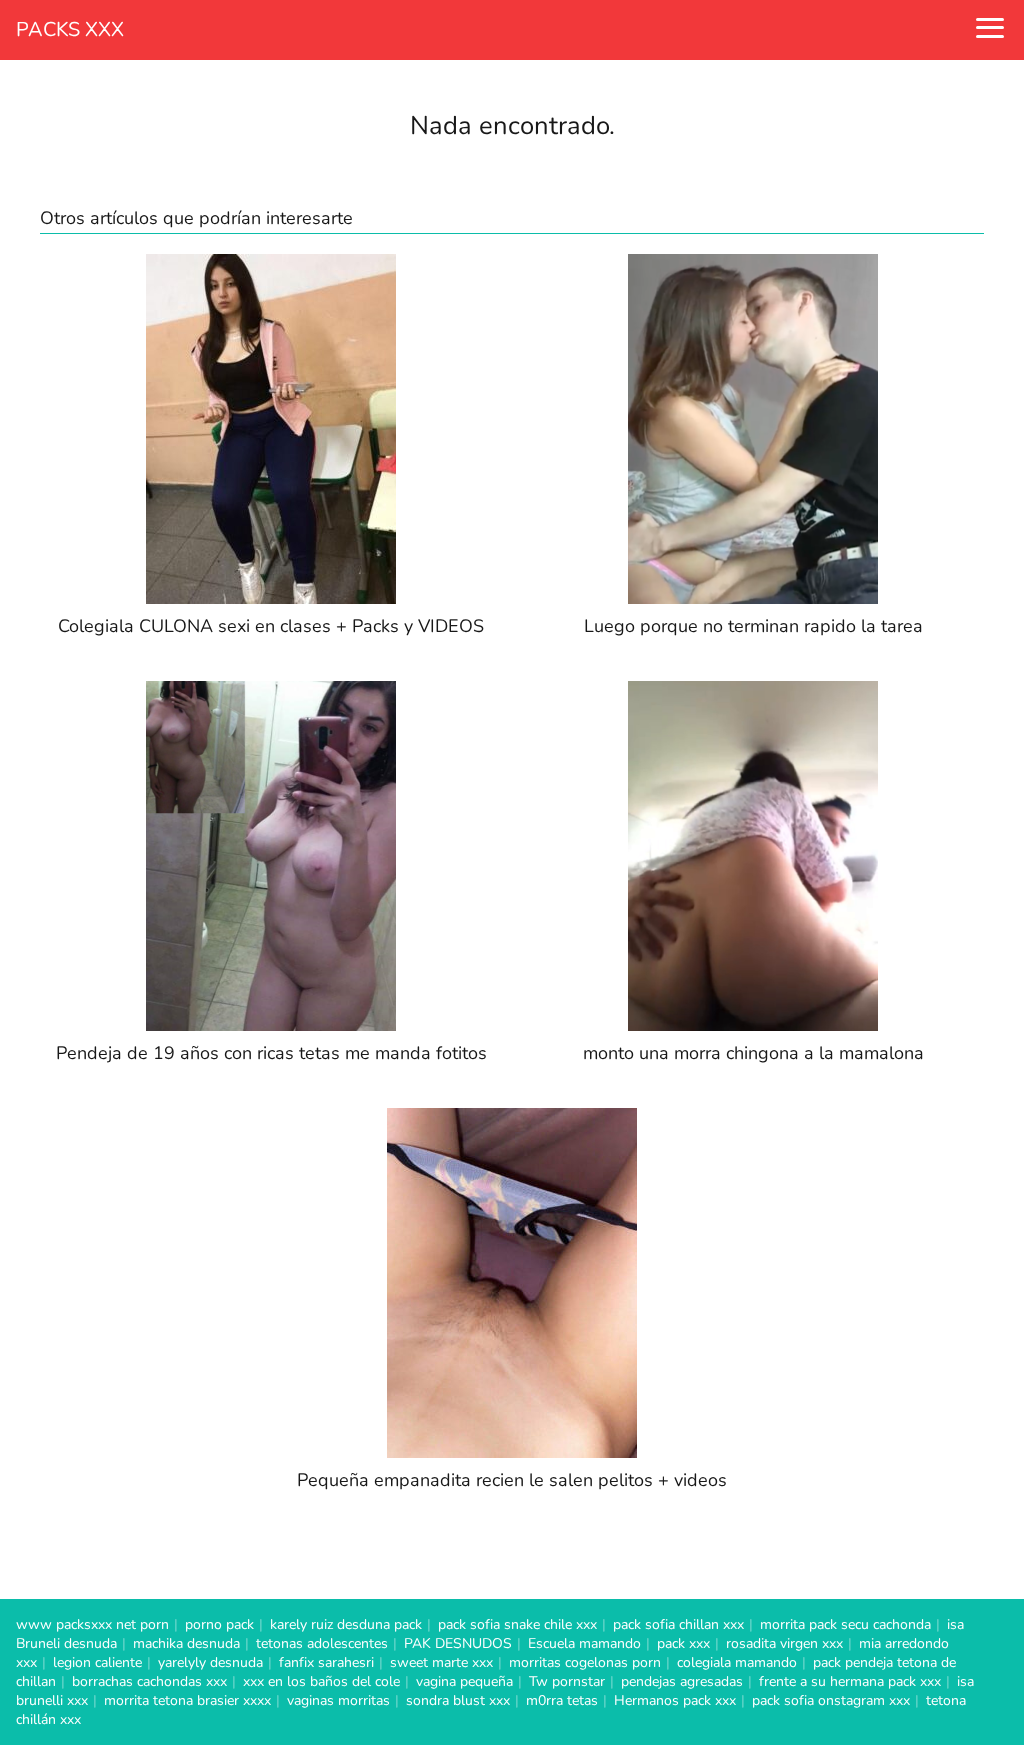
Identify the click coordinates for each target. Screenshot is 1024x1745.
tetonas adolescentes (322, 1643)
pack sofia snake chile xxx (517, 1624)
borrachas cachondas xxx (149, 1681)
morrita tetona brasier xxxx (187, 1700)
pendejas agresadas (682, 1681)
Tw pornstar (567, 1681)
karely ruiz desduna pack (346, 1624)
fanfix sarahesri (326, 1662)
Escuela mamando (584, 1643)
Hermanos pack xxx (675, 1700)
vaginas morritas (338, 1700)
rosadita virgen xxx (784, 1643)
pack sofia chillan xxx (678, 1624)
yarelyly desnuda (210, 1662)
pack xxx (683, 1643)
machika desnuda (186, 1643)
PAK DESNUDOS (458, 1643)
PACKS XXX (70, 29)
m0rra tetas (562, 1700)
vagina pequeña (464, 1681)
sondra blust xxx (458, 1700)
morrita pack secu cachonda (845, 1624)
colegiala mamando (737, 1662)
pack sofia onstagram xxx (831, 1700)
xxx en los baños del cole (321, 1681)
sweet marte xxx (441, 1662)
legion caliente (97, 1662)
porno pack (219, 1624)
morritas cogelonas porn (585, 1662)
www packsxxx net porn (92, 1624)
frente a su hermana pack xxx (850, 1681)
